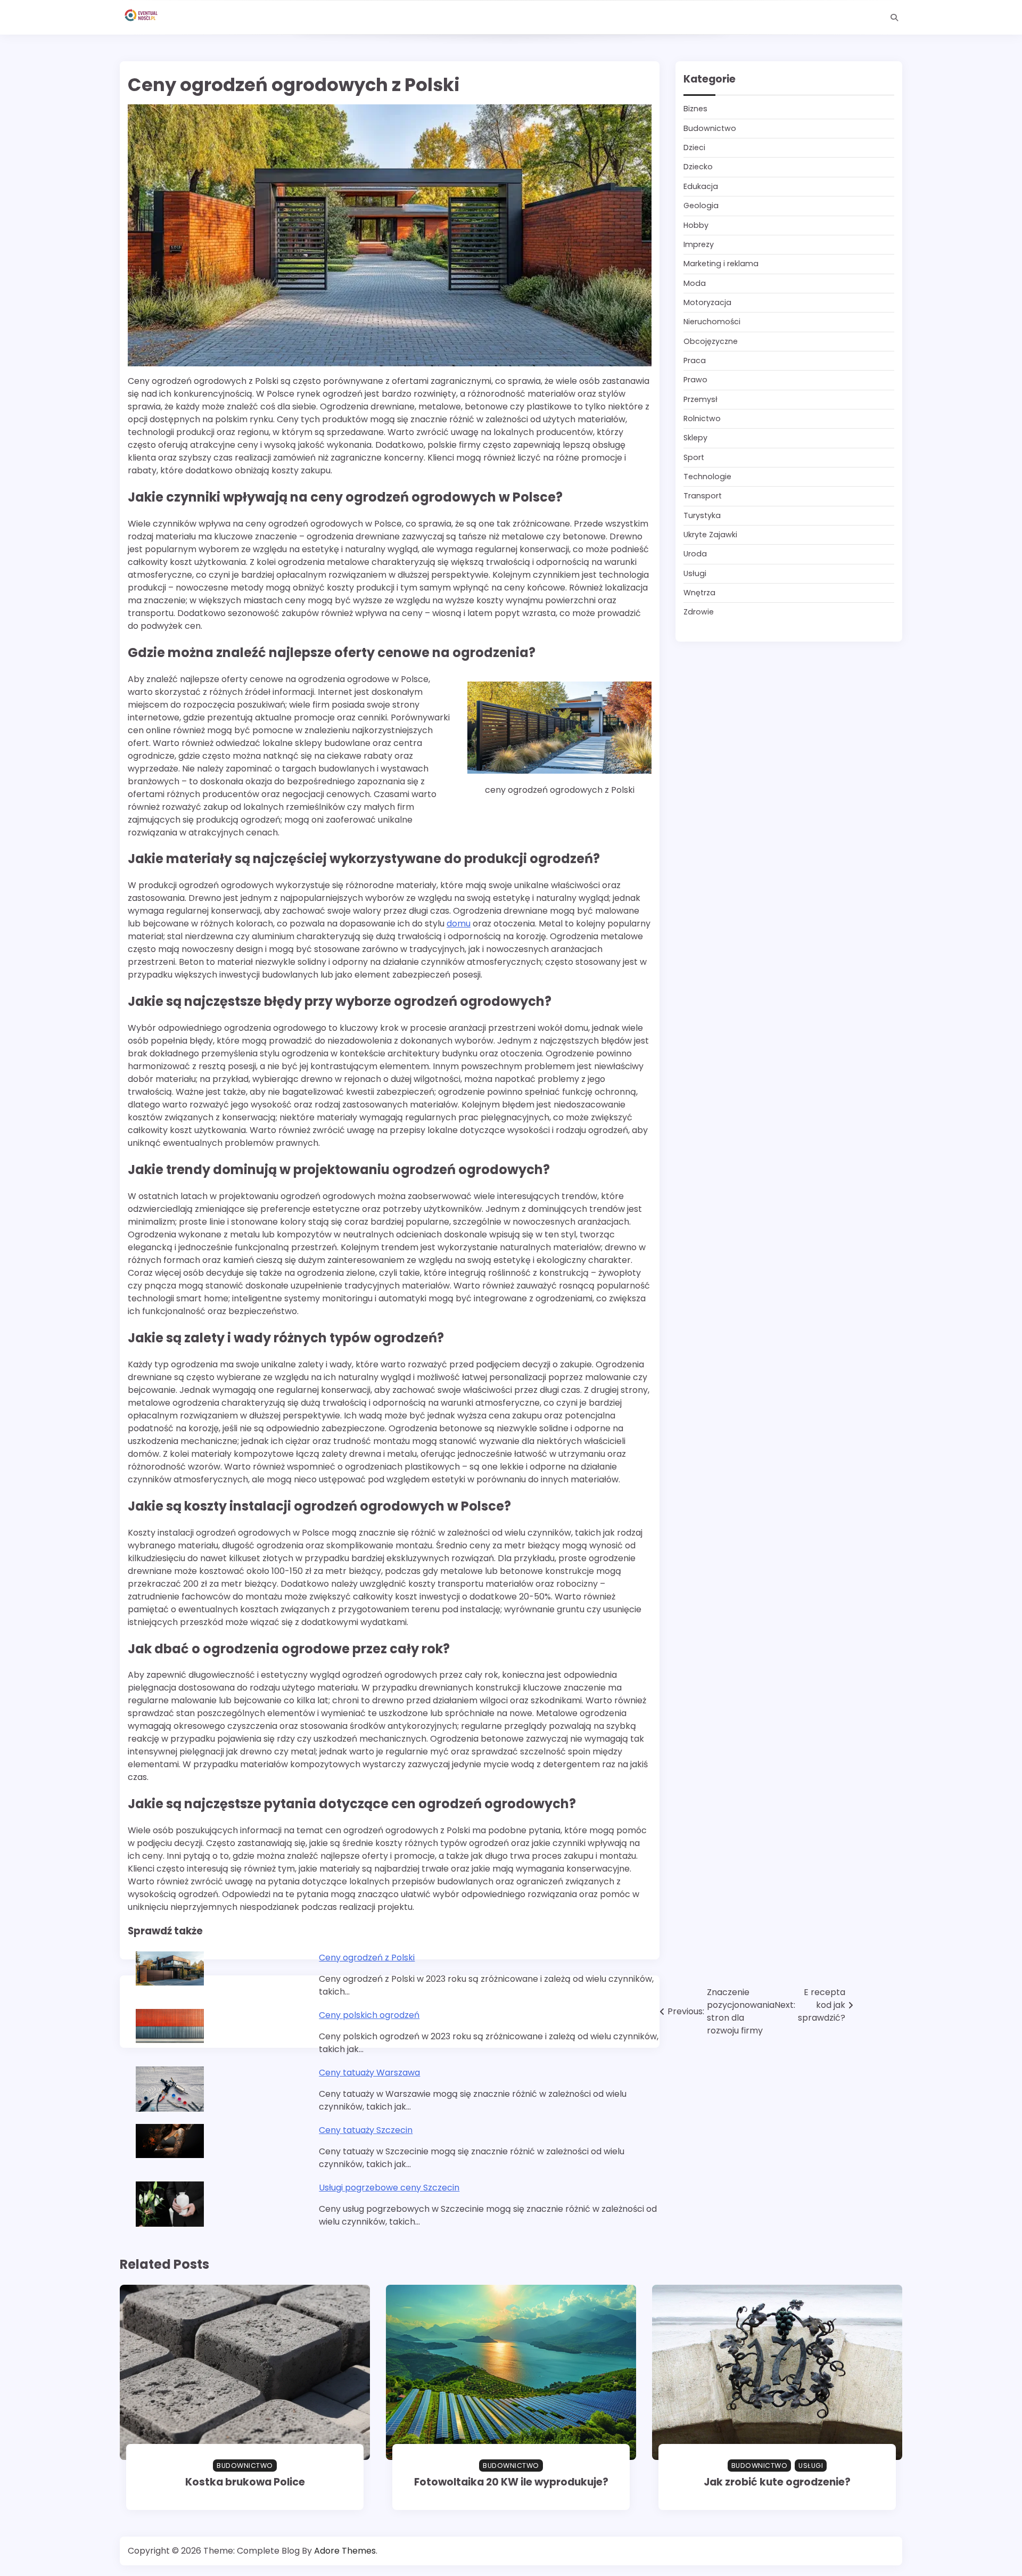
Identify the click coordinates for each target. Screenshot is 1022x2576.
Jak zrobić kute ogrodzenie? (777, 2482)
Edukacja (701, 186)
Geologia (701, 206)
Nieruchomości (712, 322)
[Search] (894, 18)
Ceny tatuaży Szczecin (366, 2130)
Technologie (707, 477)
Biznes (695, 109)
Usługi (695, 573)
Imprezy (699, 244)
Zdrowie (699, 612)
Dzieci (694, 148)
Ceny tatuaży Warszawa (369, 2073)
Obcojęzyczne (711, 341)
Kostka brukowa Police (245, 2482)
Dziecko (698, 167)
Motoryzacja (707, 302)
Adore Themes (345, 2551)
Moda (695, 283)
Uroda (695, 554)
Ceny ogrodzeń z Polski (367, 1958)
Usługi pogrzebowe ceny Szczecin (389, 2188)
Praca (695, 360)
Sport (694, 457)
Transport (703, 496)
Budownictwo (710, 128)
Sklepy (695, 438)
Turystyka (702, 515)
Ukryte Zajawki (710, 535)
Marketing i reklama (721, 264)
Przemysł (700, 399)
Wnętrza (699, 593)
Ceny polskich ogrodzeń (369, 2015)
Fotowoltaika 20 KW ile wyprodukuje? (511, 2482)
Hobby (696, 225)
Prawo (695, 380)
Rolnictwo (702, 419)
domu (459, 924)
